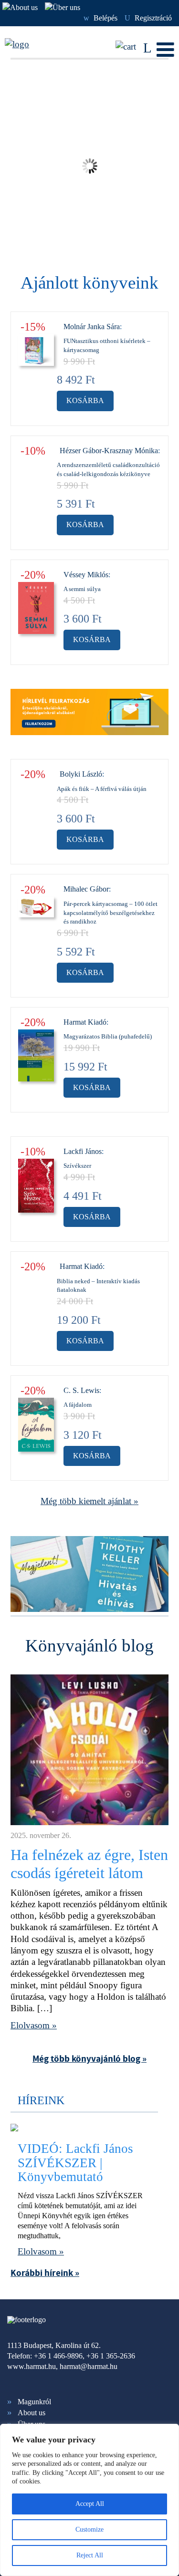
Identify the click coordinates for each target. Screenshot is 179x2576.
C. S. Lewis (81, 1390)
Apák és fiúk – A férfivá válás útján (102, 789)
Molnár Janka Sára (92, 327)
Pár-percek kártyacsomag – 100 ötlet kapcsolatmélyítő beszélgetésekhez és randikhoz (111, 913)
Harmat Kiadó (85, 1022)
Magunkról (34, 2402)
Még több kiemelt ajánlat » (89, 1501)
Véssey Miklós (86, 575)
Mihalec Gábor (86, 889)
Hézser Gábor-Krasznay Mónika (109, 451)
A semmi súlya (82, 589)
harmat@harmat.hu (89, 2366)
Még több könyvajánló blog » (89, 2059)
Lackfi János (83, 1151)
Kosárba (85, 400)
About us (32, 2413)
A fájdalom (78, 1405)
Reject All (90, 2555)
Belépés (100, 18)
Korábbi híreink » (45, 2273)
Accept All (90, 2504)
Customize (89, 2529)
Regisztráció (148, 18)
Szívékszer (77, 1166)
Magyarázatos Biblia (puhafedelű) (108, 1036)
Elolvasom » (34, 2025)
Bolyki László (81, 774)
